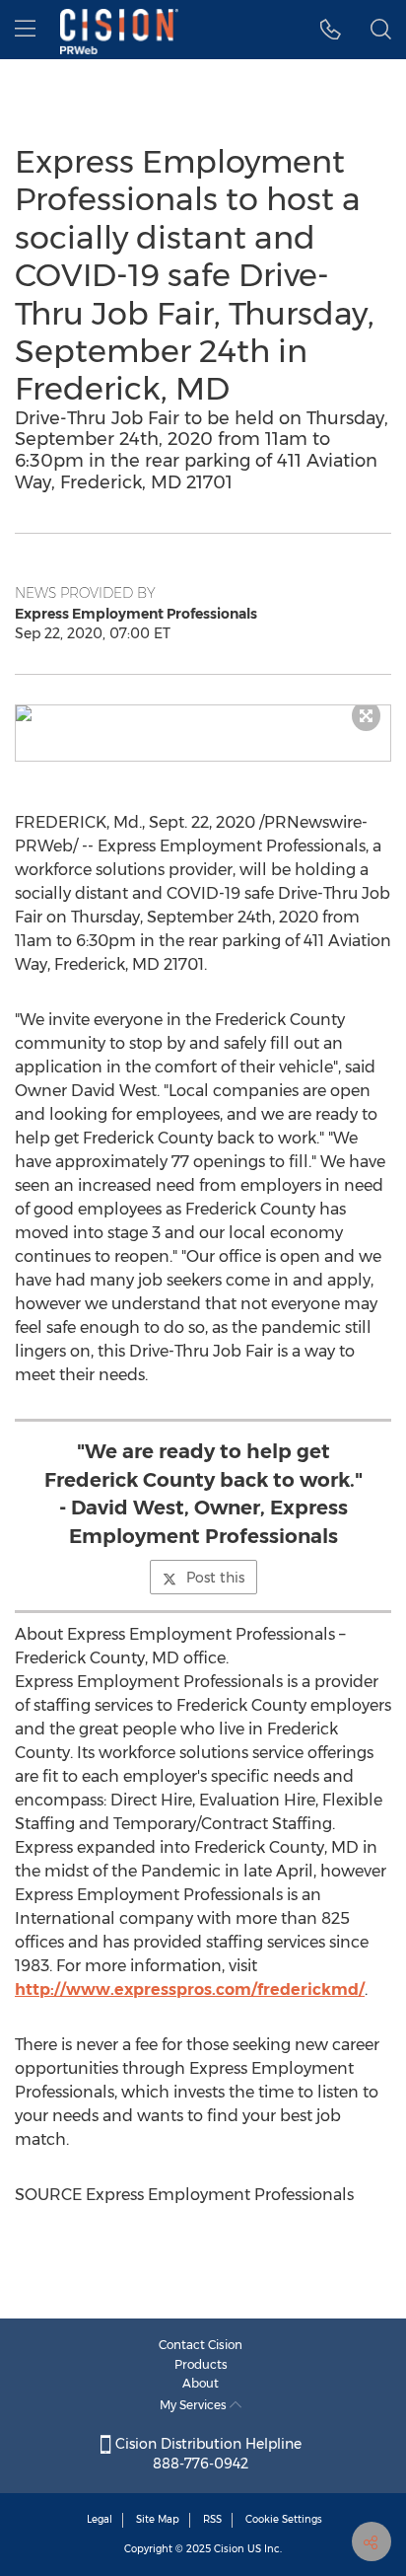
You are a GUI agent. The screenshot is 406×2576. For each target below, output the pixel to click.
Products (201, 2364)
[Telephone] (331, 30)
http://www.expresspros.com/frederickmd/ (190, 1989)
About (201, 2383)
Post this (215, 1578)
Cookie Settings (284, 2519)
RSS (212, 2519)
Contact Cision (201, 2345)
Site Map (158, 2519)
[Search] (381, 30)
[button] (203, 713)
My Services (195, 2405)
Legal (100, 2519)
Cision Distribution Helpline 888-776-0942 (206, 2454)
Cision (229, 2549)
